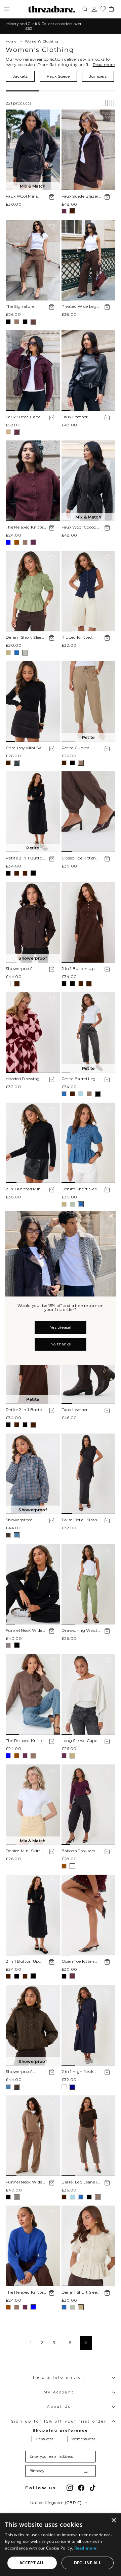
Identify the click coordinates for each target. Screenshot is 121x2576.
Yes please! (61, 1327)
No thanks (61, 1344)
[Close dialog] (111, 1216)
